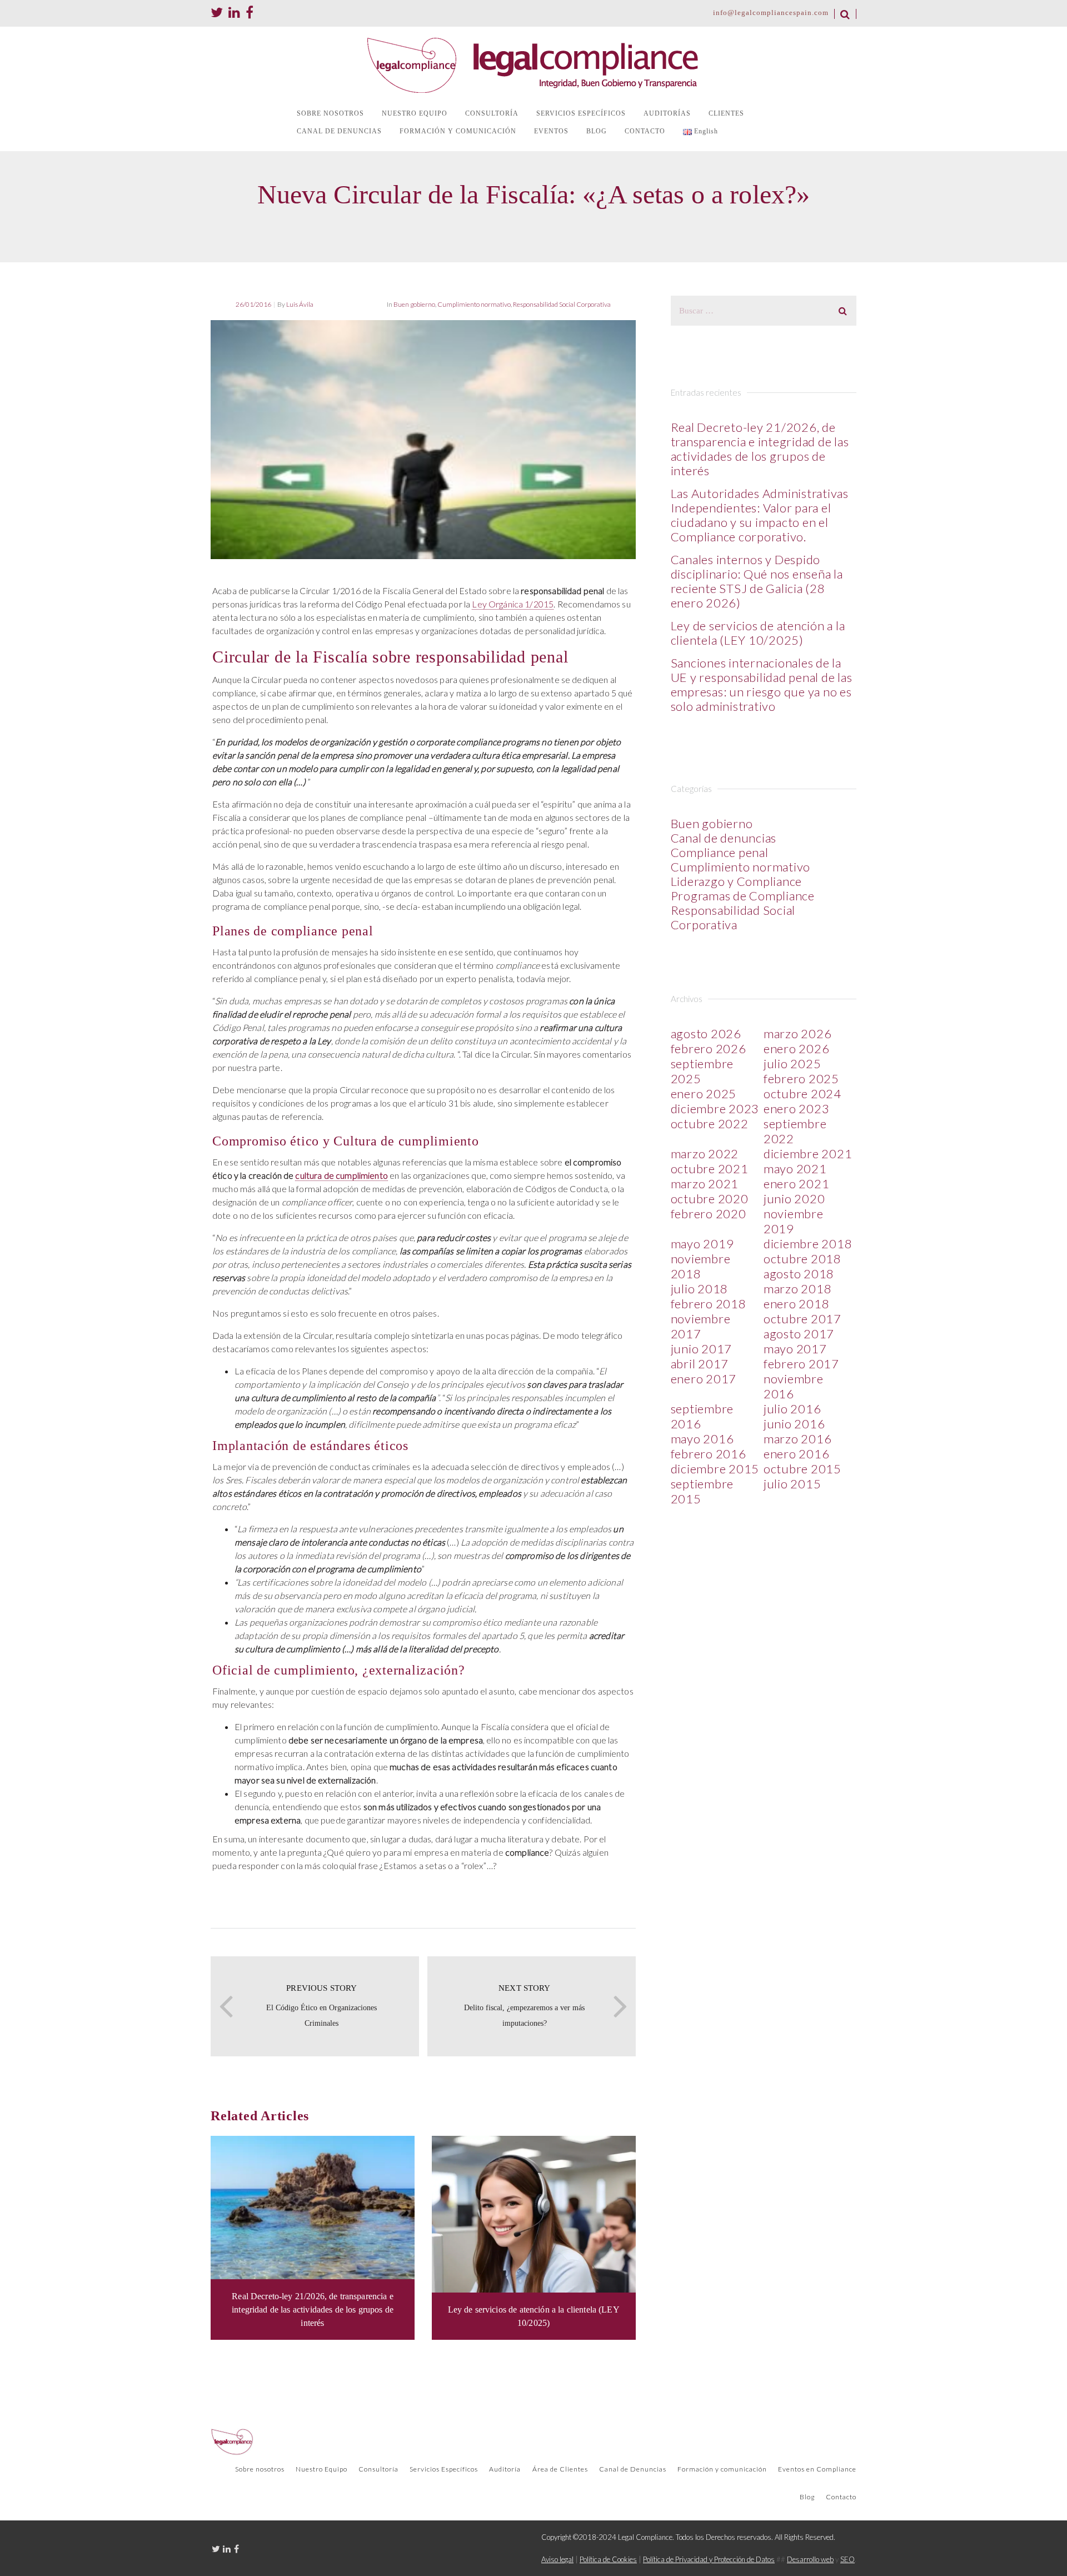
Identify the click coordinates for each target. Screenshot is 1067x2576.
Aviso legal (557, 2559)
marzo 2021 (705, 1184)
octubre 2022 (710, 1123)
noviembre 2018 (701, 1266)
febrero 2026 (709, 1048)
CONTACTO (645, 131)
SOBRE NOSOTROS (330, 113)
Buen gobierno (414, 304)
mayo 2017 (795, 1349)
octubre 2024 (802, 1093)
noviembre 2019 (794, 1221)
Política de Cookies (608, 2559)
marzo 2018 (798, 1289)
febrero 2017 (801, 1364)
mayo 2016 (702, 1439)
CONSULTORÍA (492, 113)
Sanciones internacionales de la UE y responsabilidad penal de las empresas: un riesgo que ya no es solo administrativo (762, 684)
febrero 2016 (709, 1454)
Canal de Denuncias (633, 2469)
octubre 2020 (710, 1199)
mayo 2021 (795, 1169)
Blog (807, 2497)
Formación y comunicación (722, 2469)
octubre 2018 (802, 1259)
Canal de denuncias (724, 838)
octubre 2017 (802, 1319)
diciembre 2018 (808, 1244)
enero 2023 (797, 1108)
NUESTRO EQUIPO (415, 113)
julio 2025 (792, 1063)
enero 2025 (704, 1093)
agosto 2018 (799, 1274)
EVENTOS (551, 131)
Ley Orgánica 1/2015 (513, 604)
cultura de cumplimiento (341, 1175)
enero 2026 (797, 1048)
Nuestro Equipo (321, 2469)
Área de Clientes (560, 2469)
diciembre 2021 (808, 1154)
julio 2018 (700, 1289)
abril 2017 (700, 1364)
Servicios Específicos (444, 2469)
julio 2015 (792, 1484)
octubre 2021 (710, 1169)
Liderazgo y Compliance (737, 881)
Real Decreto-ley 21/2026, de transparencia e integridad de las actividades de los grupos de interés (760, 449)
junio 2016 (794, 1424)
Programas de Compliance (743, 896)
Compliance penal (720, 852)
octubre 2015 (802, 1469)
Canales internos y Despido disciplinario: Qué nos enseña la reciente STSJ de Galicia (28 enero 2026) (757, 581)
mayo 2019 (702, 1244)
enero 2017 (704, 1379)
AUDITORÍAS (667, 113)
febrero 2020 (709, 1214)
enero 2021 (797, 1184)
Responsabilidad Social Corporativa (562, 304)
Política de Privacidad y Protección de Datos (709, 2559)
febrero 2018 (709, 1304)
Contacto (841, 2497)
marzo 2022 (705, 1154)
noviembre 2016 (794, 1386)
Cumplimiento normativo (474, 304)
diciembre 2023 (715, 1108)
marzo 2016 (798, 1439)
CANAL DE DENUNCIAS (339, 131)
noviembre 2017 (701, 1326)
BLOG (597, 131)
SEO (847, 2559)
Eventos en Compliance (817, 2469)
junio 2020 (794, 1199)
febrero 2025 (801, 1078)
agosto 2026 (706, 1033)
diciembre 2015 (715, 1469)
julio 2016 (792, 1409)
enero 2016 (797, 1454)
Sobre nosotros (260, 2469)
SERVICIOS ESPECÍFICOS (581, 113)
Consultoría (378, 2469)
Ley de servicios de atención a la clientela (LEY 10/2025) (758, 633)
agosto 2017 (799, 1334)
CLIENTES (726, 113)
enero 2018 (797, 1304)
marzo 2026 (798, 1033)
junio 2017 (702, 1349)
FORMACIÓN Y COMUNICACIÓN (458, 131)
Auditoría (505, 2469)
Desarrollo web (810, 2559)
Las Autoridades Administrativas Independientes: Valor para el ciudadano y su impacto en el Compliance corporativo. (760, 515)
